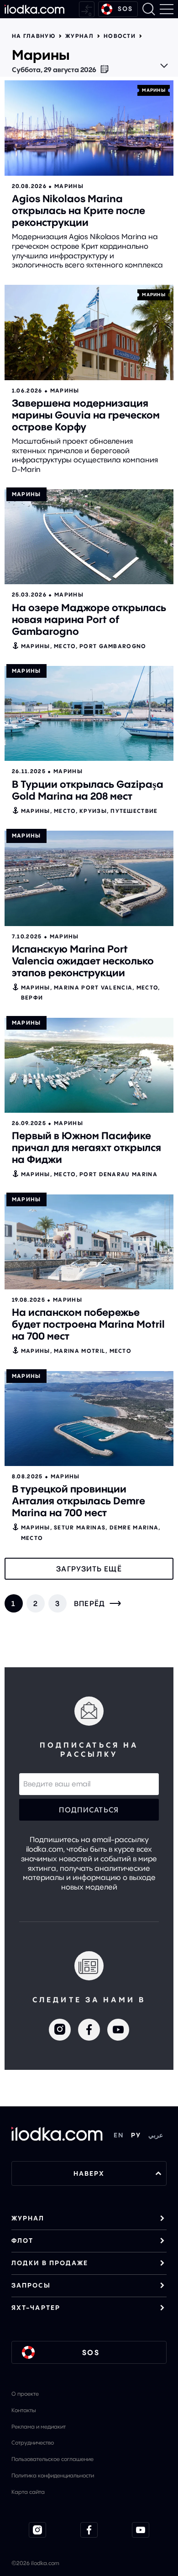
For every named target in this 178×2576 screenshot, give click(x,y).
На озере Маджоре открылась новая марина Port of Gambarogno (89, 619)
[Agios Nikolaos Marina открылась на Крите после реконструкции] (89, 128)
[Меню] (167, 9)
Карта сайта (28, 2492)
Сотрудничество (33, 2442)
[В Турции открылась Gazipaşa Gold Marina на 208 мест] (89, 713)
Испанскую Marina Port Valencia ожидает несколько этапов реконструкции (83, 961)
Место (65, 646)
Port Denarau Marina (118, 1174)
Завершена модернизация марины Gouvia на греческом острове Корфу (86, 415)
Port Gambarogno (113, 646)
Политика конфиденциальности (53, 2475)
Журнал (79, 36)
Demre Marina (134, 1527)
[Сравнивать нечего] (87, 9)
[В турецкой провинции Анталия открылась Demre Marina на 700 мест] (89, 1419)
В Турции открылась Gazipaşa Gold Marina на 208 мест (88, 790)
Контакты (24, 2410)
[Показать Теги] (164, 66)
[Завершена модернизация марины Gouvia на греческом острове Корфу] (89, 332)
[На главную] (34, 9)
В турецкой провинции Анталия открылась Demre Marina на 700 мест (79, 1501)
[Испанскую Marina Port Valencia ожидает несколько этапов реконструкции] (89, 878)
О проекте (25, 2394)
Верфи (32, 997)
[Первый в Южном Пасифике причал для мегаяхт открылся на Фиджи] (89, 1065)
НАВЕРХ (89, 2173)
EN (119, 2135)
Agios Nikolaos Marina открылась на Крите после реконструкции (79, 210)
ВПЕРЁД (90, 1603)
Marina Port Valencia (93, 987)
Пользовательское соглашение (52, 2459)
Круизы (93, 811)
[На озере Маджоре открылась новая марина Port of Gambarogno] (89, 537)
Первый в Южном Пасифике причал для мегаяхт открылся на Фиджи (86, 1147)
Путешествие (134, 811)
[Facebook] (89, 2030)
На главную (34, 36)
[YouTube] (118, 2030)
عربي (156, 2135)
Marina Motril (80, 1351)
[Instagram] (60, 2030)
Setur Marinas (80, 1527)
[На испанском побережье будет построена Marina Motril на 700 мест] (89, 1242)
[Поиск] (149, 9)
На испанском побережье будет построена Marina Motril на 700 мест (88, 1324)
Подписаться (89, 1810)
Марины (154, 90)
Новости (120, 36)
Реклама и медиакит (39, 2427)
